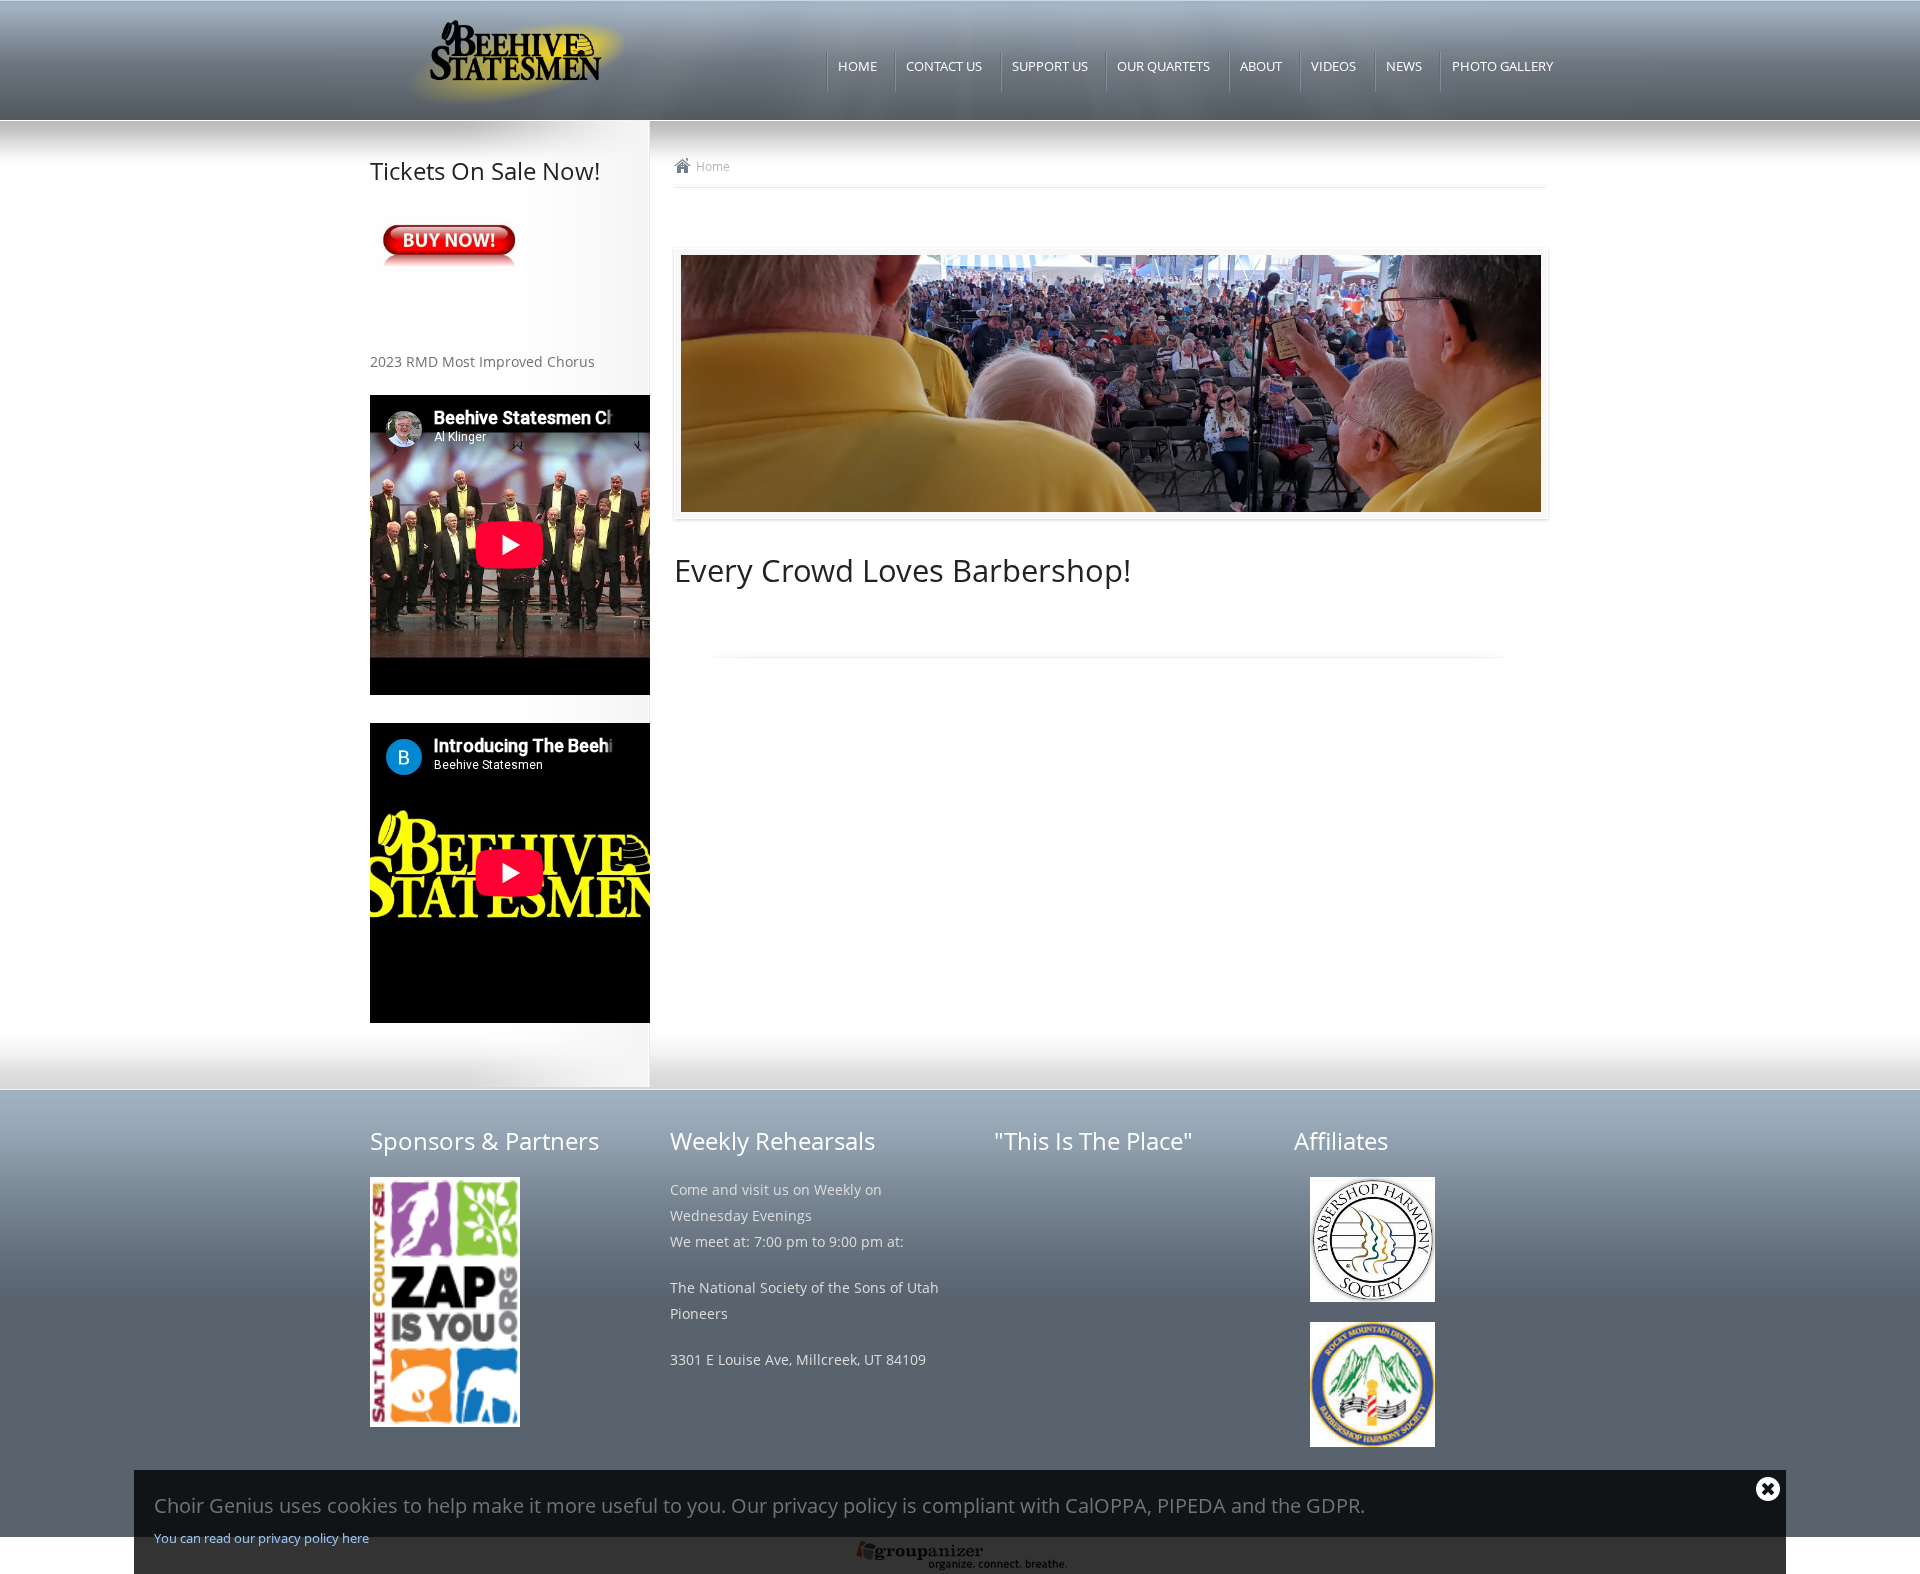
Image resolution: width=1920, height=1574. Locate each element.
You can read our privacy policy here (261, 1538)
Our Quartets (1163, 66)
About (1261, 66)
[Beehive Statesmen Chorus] (514, 106)
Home (857, 66)
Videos (1333, 66)
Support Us (1050, 66)
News (1404, 66)
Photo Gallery (1502, 66)
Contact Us (944, 66)
